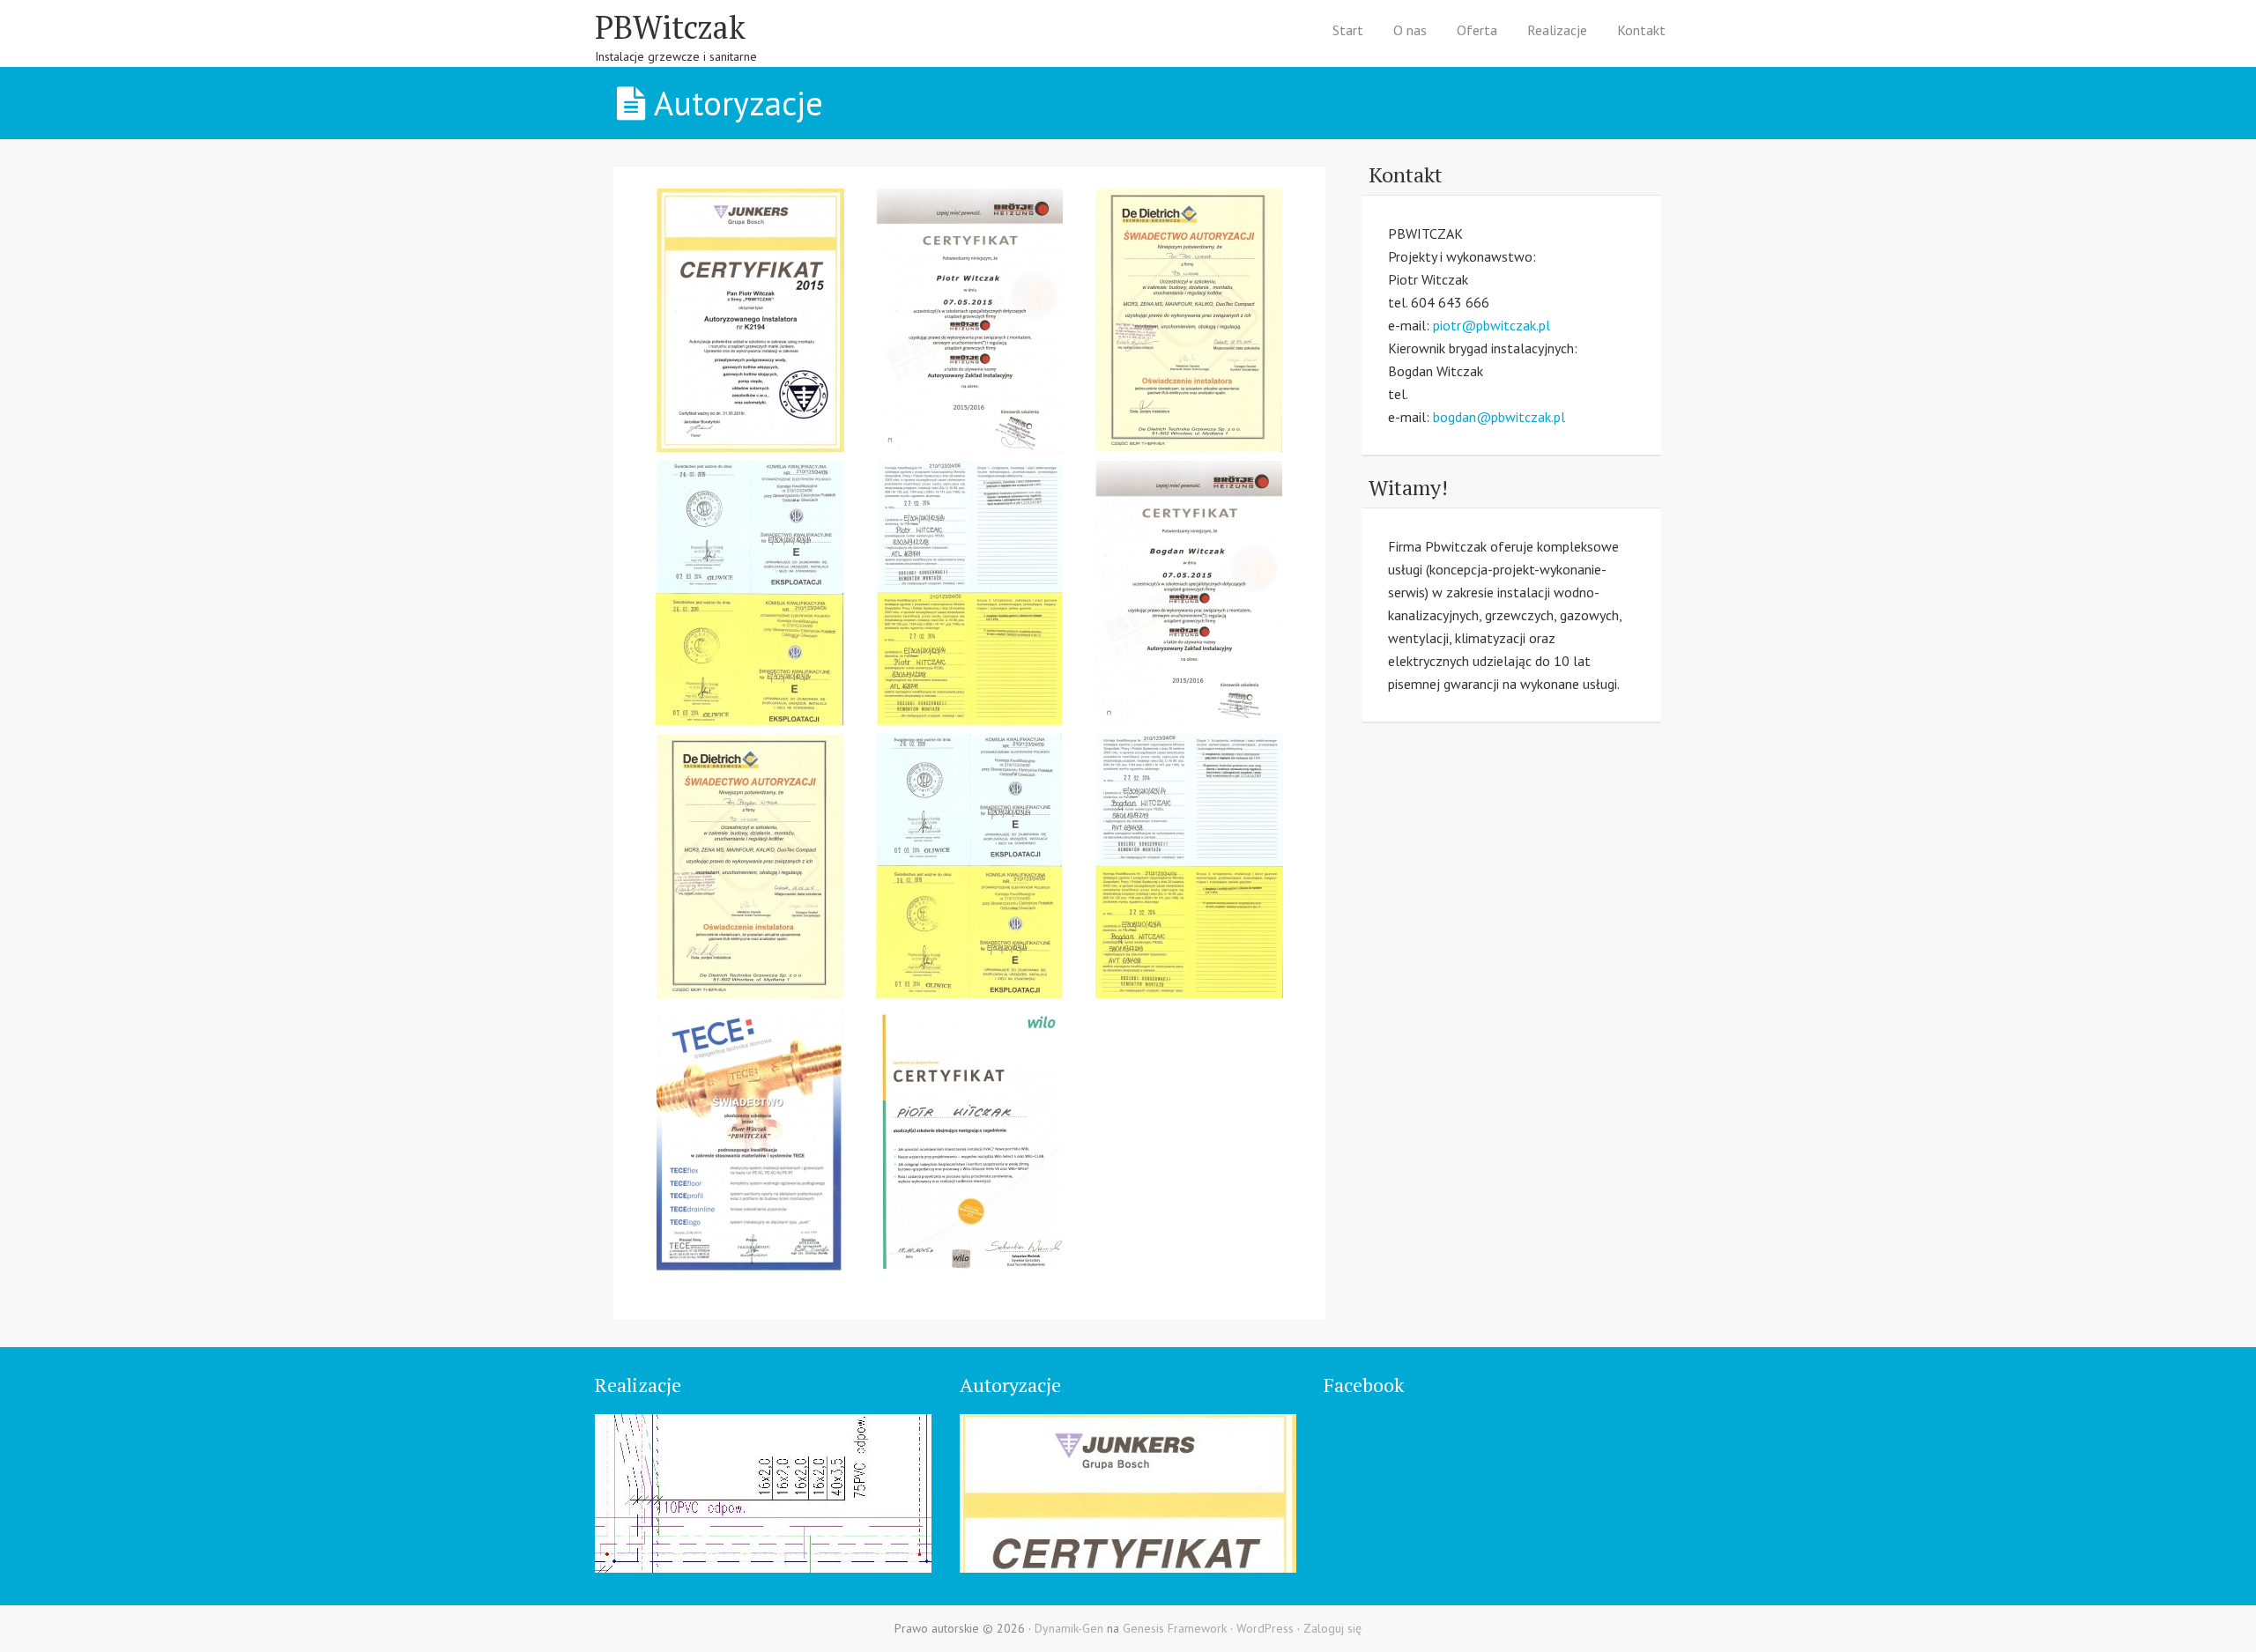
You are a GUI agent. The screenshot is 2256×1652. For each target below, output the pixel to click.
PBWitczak (670, 27)
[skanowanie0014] (750, 321)
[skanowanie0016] (1189, 321)
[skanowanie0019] (969, 866)
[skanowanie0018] (750, 866)
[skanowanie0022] (969, 593)
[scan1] (750, 1139)
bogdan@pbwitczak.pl (1499, 417)
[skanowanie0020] (1189, 866)
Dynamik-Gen (1069, 1628)
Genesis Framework (1175, 1628)
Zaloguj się (1332, 1628)
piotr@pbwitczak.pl (1492, 325)
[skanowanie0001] (969, 1139)
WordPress (1265, 1628)
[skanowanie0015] (969, 321)
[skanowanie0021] (750, 593)
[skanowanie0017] (1189, 593)
